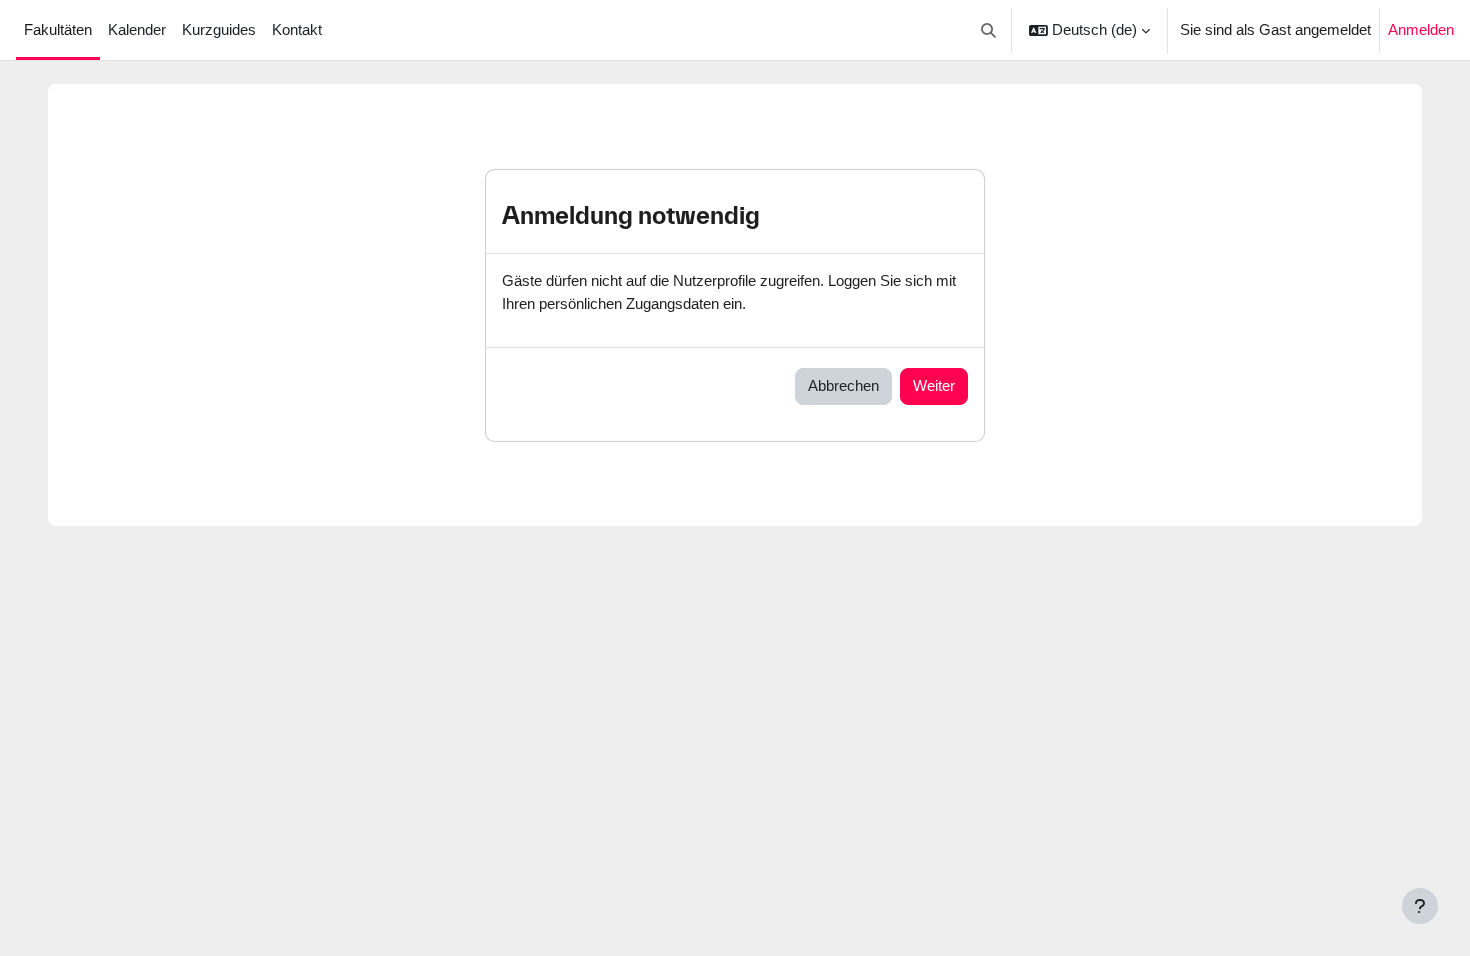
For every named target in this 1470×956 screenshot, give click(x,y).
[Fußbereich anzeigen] (1420, 906)
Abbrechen (843, 385)
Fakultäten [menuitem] (58, 29)
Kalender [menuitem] (137, 29)
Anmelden (1421, 29)
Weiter (934, 385)
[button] (989, 30)
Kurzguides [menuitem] (219, 29)
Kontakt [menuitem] (297, 29)
